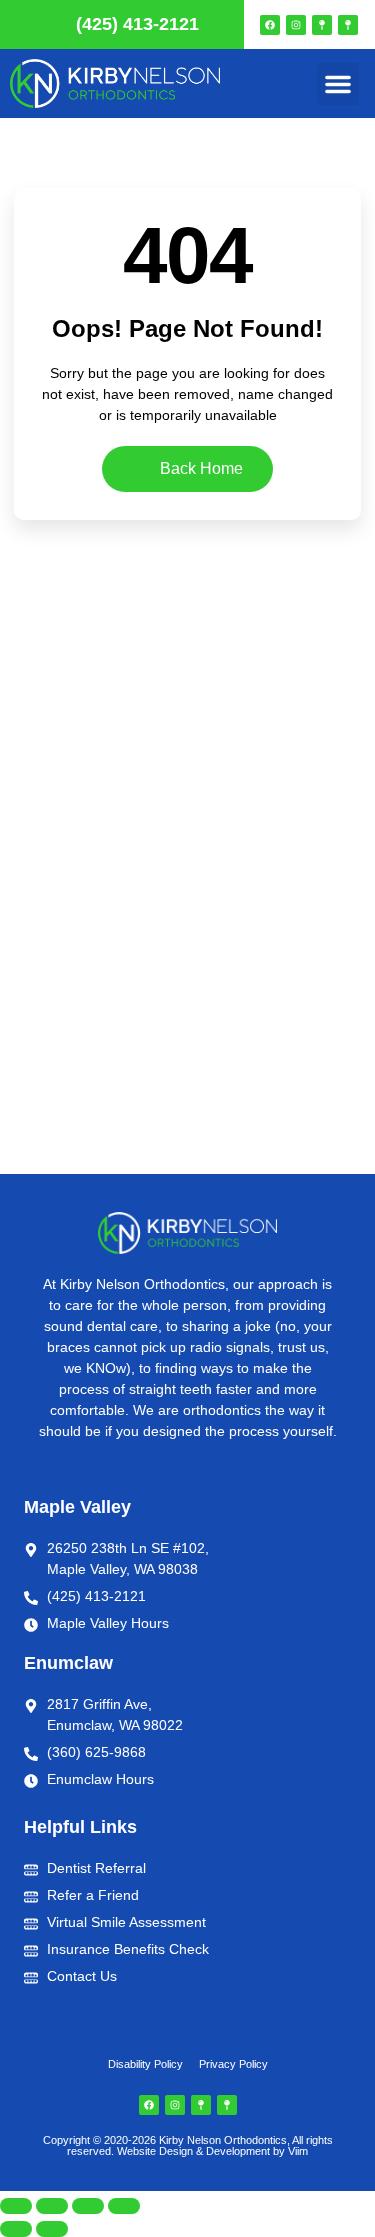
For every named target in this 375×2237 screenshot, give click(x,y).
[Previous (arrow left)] (16, 2229)
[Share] (88, 2206)
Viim (298, 2151)
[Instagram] (296, 25)
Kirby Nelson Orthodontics (223, 2140)
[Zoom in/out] (16, 2206)
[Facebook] (270, 25)
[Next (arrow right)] (52, 2229)
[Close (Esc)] (124, 2206)
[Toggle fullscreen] (52, 2206)
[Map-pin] (322, 25)
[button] (338, 84)
